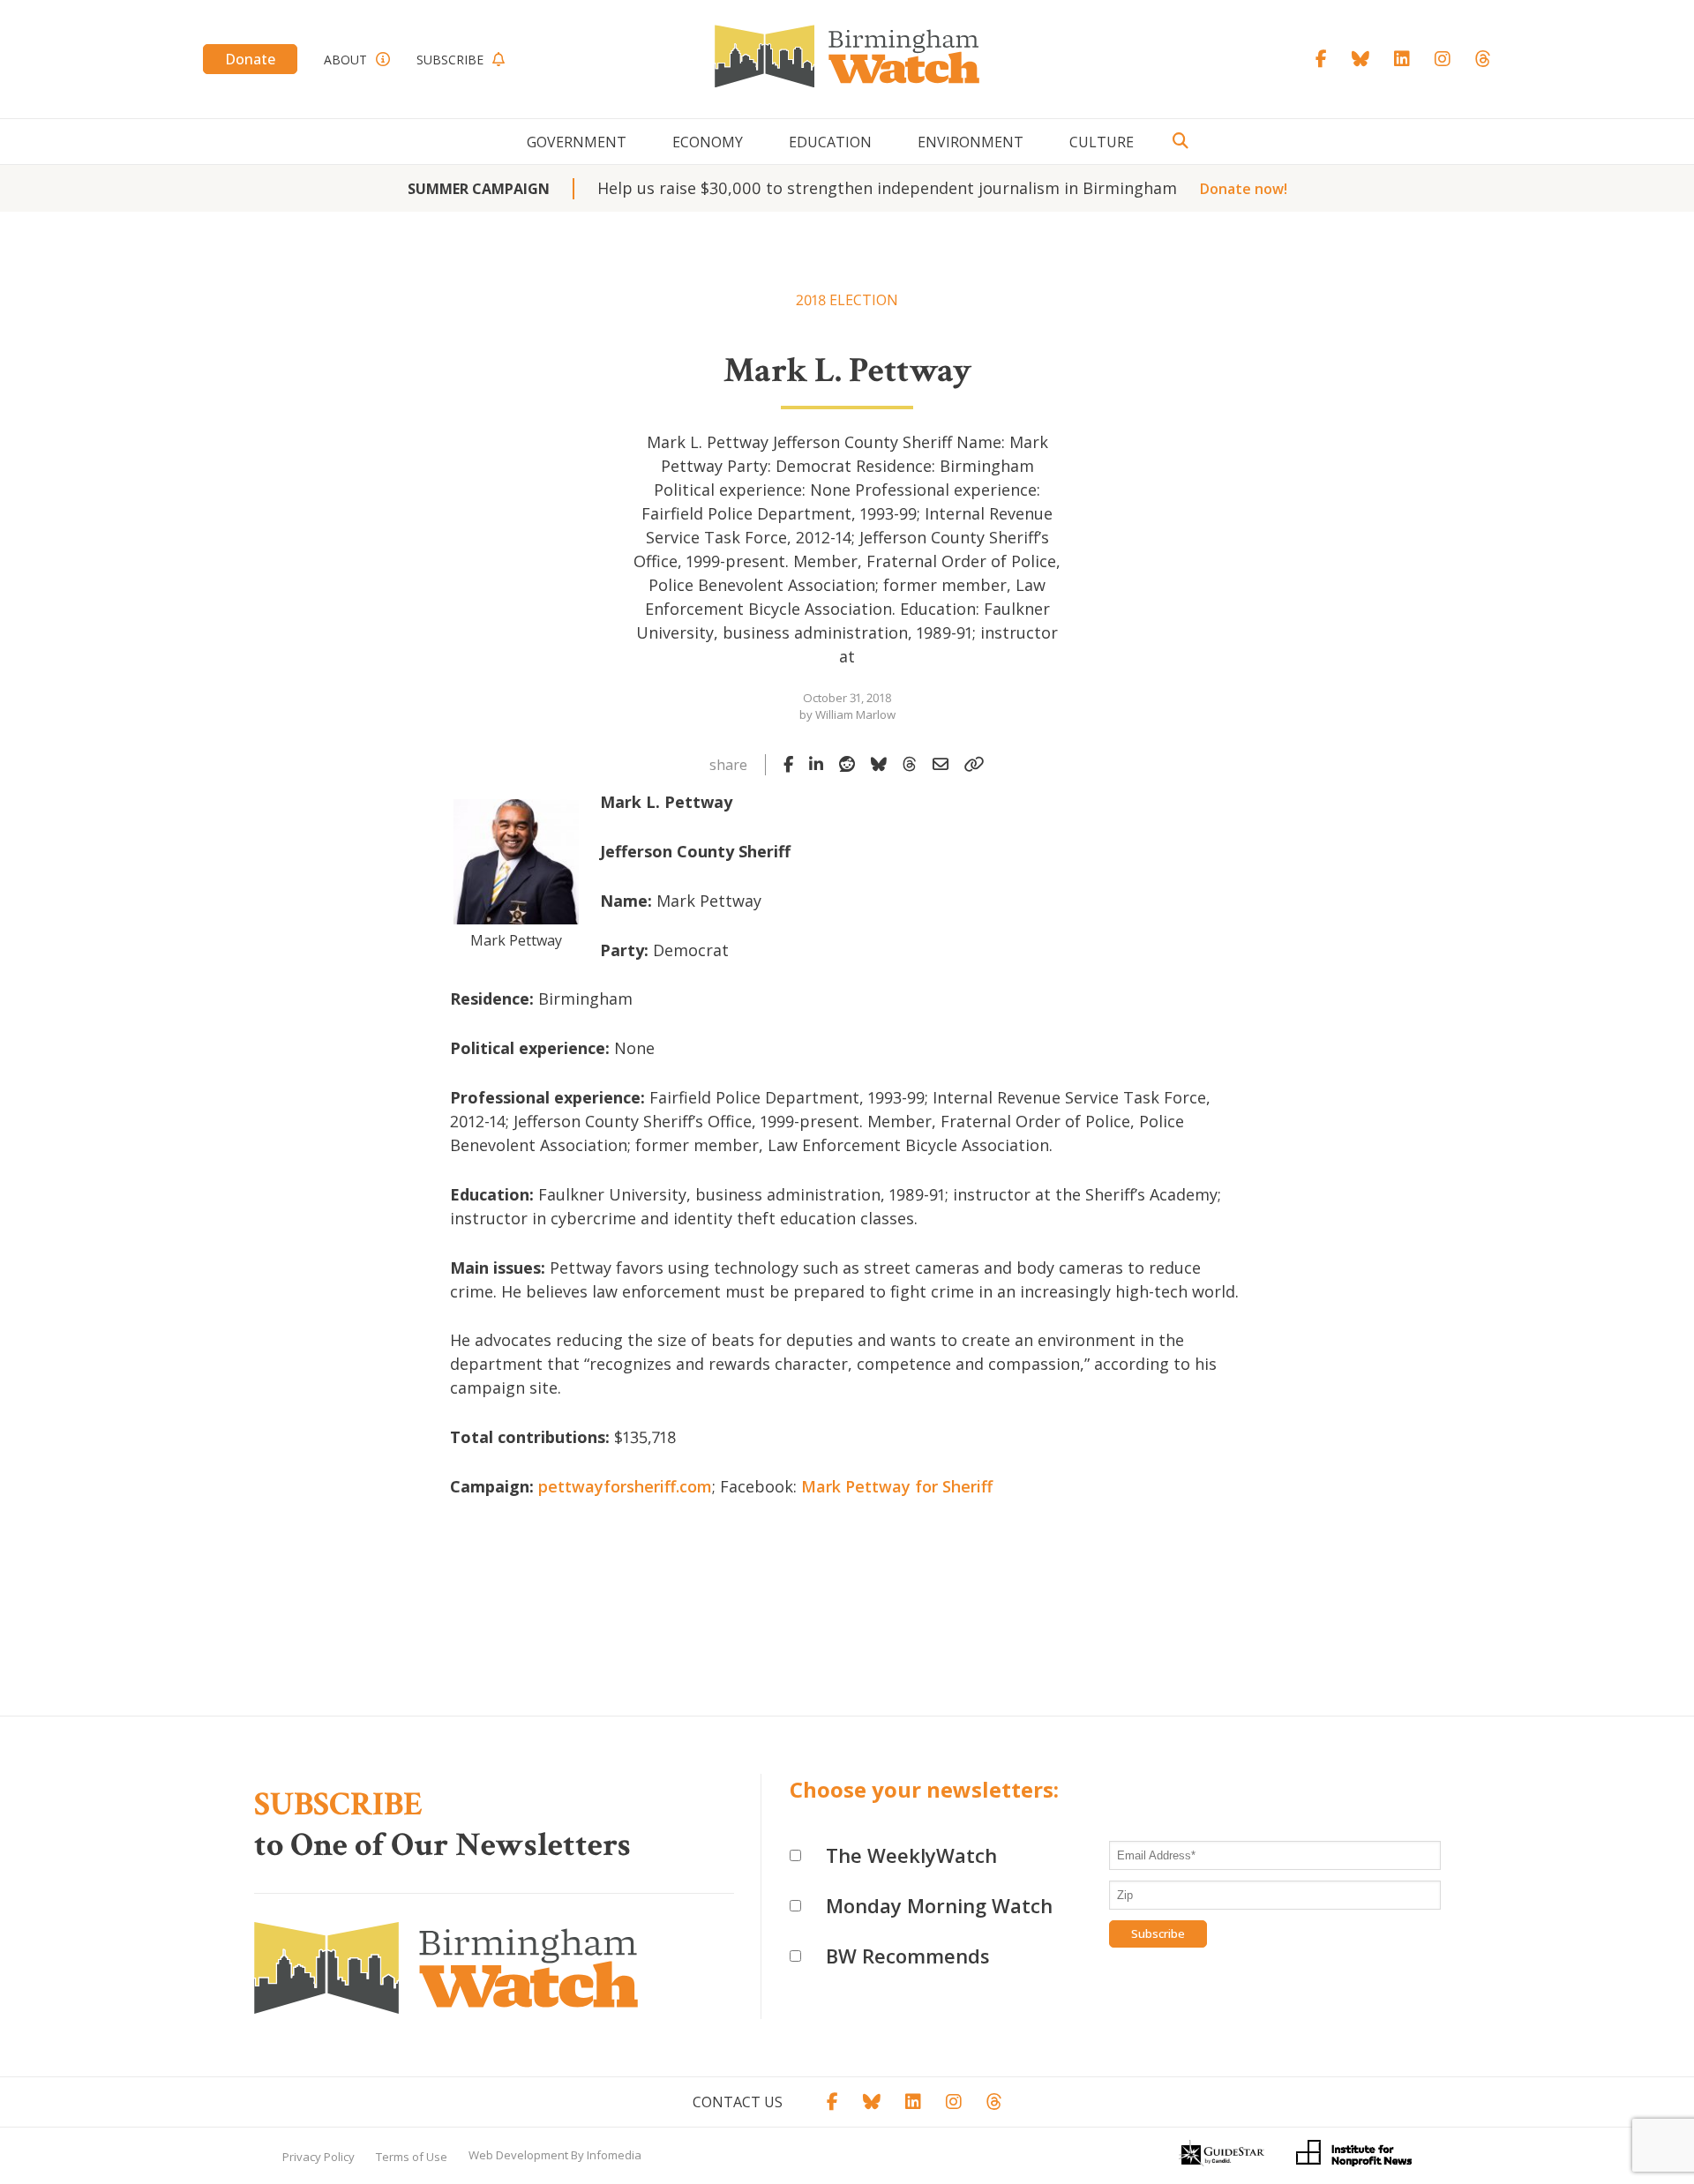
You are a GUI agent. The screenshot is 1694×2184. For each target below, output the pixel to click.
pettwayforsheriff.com (625, 1486)
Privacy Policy (319, 2157)
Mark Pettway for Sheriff (897, 1486)
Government (577, 142)
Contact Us (738, 2102)
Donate (250, 59)
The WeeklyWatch (911, 1855)
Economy (708, 142)
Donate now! (1244, 189)
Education (830, 142)
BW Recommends (908, 1956)
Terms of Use (412, 2157)
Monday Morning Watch (939, 1905)
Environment (971, 142)
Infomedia (614, 2155)
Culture (1102, 142)
